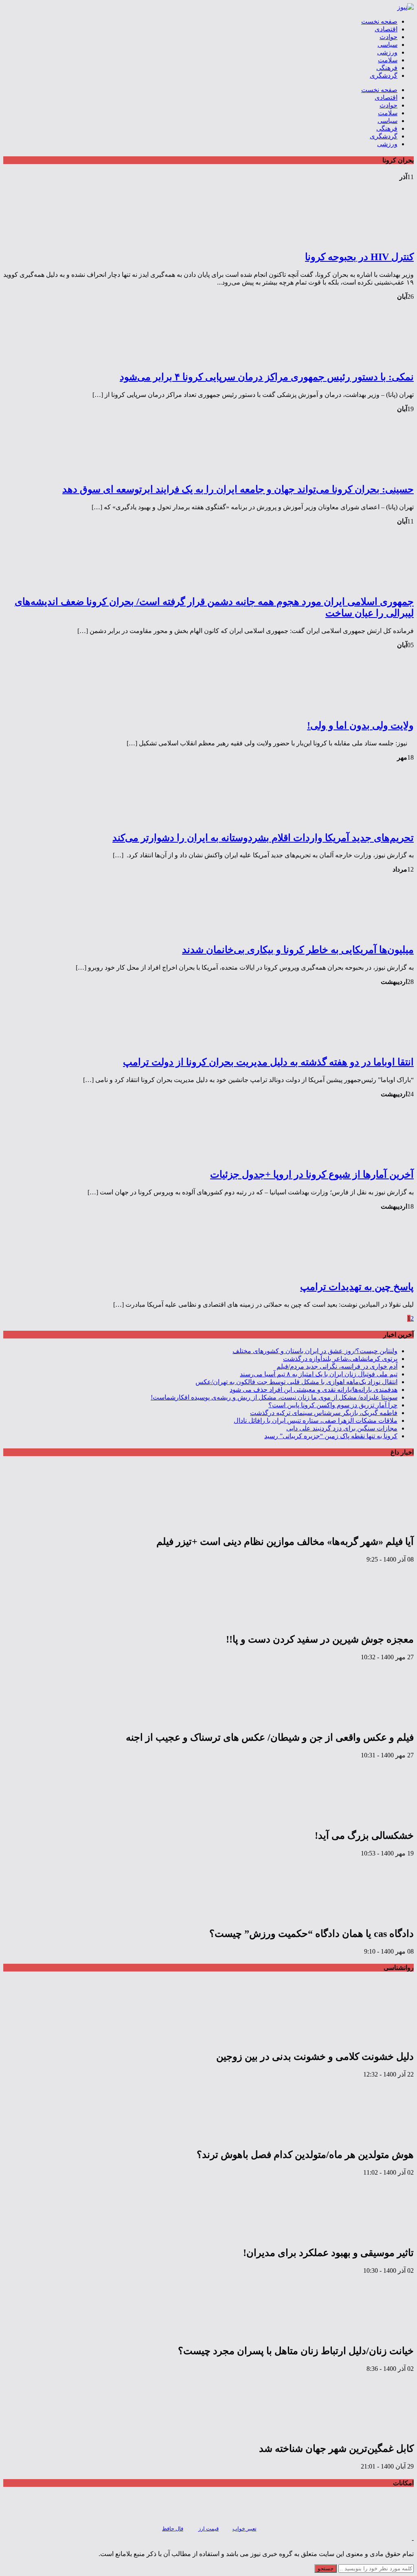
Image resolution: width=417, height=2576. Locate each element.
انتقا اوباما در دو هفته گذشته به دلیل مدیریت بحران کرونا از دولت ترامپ (268, 1062)
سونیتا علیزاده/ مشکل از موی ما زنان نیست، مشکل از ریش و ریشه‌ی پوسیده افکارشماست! (274, 1397)
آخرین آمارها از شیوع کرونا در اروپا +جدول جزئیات (312, 1174)
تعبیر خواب (245, 2529)
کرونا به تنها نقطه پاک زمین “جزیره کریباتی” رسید (331, 1436)
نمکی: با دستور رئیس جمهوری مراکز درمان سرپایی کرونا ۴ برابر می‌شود (267, 377)
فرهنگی (387, 68)
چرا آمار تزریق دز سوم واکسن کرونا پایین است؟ (333, 1405)
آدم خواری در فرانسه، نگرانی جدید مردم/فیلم (337, 1366)
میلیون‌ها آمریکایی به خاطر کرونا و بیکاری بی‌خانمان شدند (298, 950)
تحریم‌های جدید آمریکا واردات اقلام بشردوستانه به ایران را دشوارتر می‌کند (263, 838)
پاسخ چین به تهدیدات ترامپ (357, 1287)
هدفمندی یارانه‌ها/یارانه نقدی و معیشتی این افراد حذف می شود (314, 1390)
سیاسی (387, 45)
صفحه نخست (379, 21)
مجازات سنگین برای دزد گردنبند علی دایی (342, 1428)
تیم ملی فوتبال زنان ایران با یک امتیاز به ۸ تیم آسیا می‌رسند (319, 1374)
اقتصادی (386, 29)
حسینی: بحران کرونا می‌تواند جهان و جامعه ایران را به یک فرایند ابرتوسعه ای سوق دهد (238, 489)
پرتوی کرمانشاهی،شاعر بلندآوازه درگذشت (340, 1359)
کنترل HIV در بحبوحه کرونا (359, 257)
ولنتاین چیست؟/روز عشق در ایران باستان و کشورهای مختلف (315, 1351)
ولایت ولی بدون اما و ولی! (360, 725)
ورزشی (387, 52)
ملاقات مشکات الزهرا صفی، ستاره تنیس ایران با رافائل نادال (316, 1421)
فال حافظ (173, 2529)
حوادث (388, 37)
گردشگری (384, 76)
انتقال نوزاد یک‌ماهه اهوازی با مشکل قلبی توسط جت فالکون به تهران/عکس (296, 1382)
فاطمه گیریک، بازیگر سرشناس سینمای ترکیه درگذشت (324, 1413)
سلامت (388, 60)
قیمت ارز (208, 2529)
